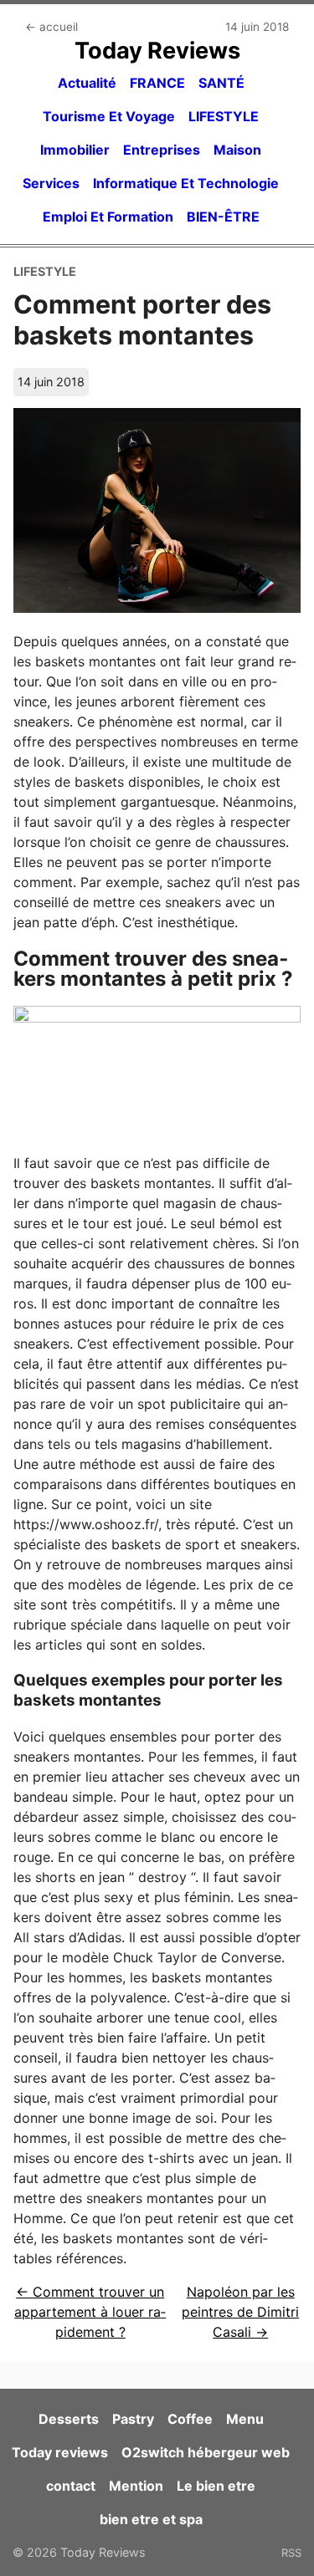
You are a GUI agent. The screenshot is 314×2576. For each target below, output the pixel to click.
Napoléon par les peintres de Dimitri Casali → (240, 2312)
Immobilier (75, 150)
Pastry (133, 2419)
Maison (237, 150)
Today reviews (60, 2452)
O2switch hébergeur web (206, 2452)
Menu (245, 2419)
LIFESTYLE (224, 116)
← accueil (51, 27)
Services (51, 183)
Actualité (87, 83)
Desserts (69, 2419)
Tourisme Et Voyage (109, 116)
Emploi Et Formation (108, 217)
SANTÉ (221, 83)
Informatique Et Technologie (186, 183)
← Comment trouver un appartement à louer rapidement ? (90, 2312)
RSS (291, 2553)
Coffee (190, 2419)
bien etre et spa (151, 2519)
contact (71, 2486)
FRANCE (157, 83)
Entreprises (162, 150)
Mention (136, 2486)
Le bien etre (216, 2486)
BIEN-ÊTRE (223, 217)
